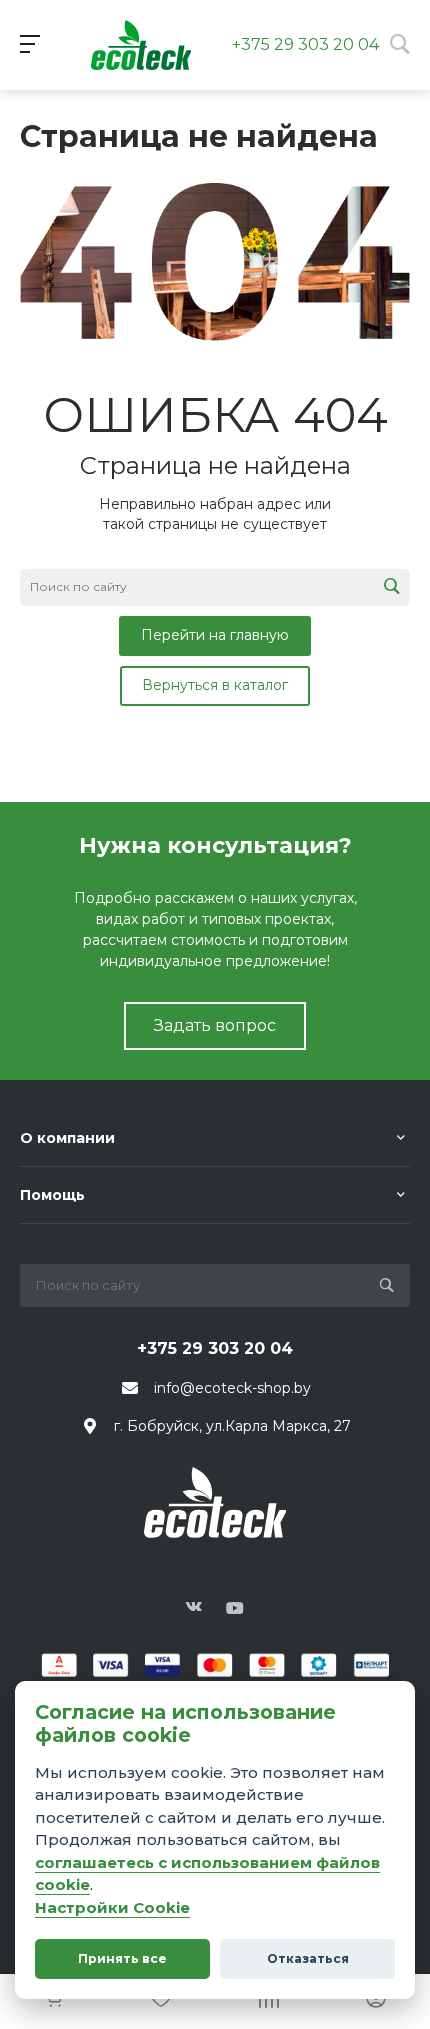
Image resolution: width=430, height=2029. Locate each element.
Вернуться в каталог (215, 685)
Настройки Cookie (112, 1907)
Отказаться (308, 1958)
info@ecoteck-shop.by (232, 1388)
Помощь (52, 1195)
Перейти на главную (215, 635)
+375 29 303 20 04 (305, 44)
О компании (67, 1138)
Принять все (122, 1958)
